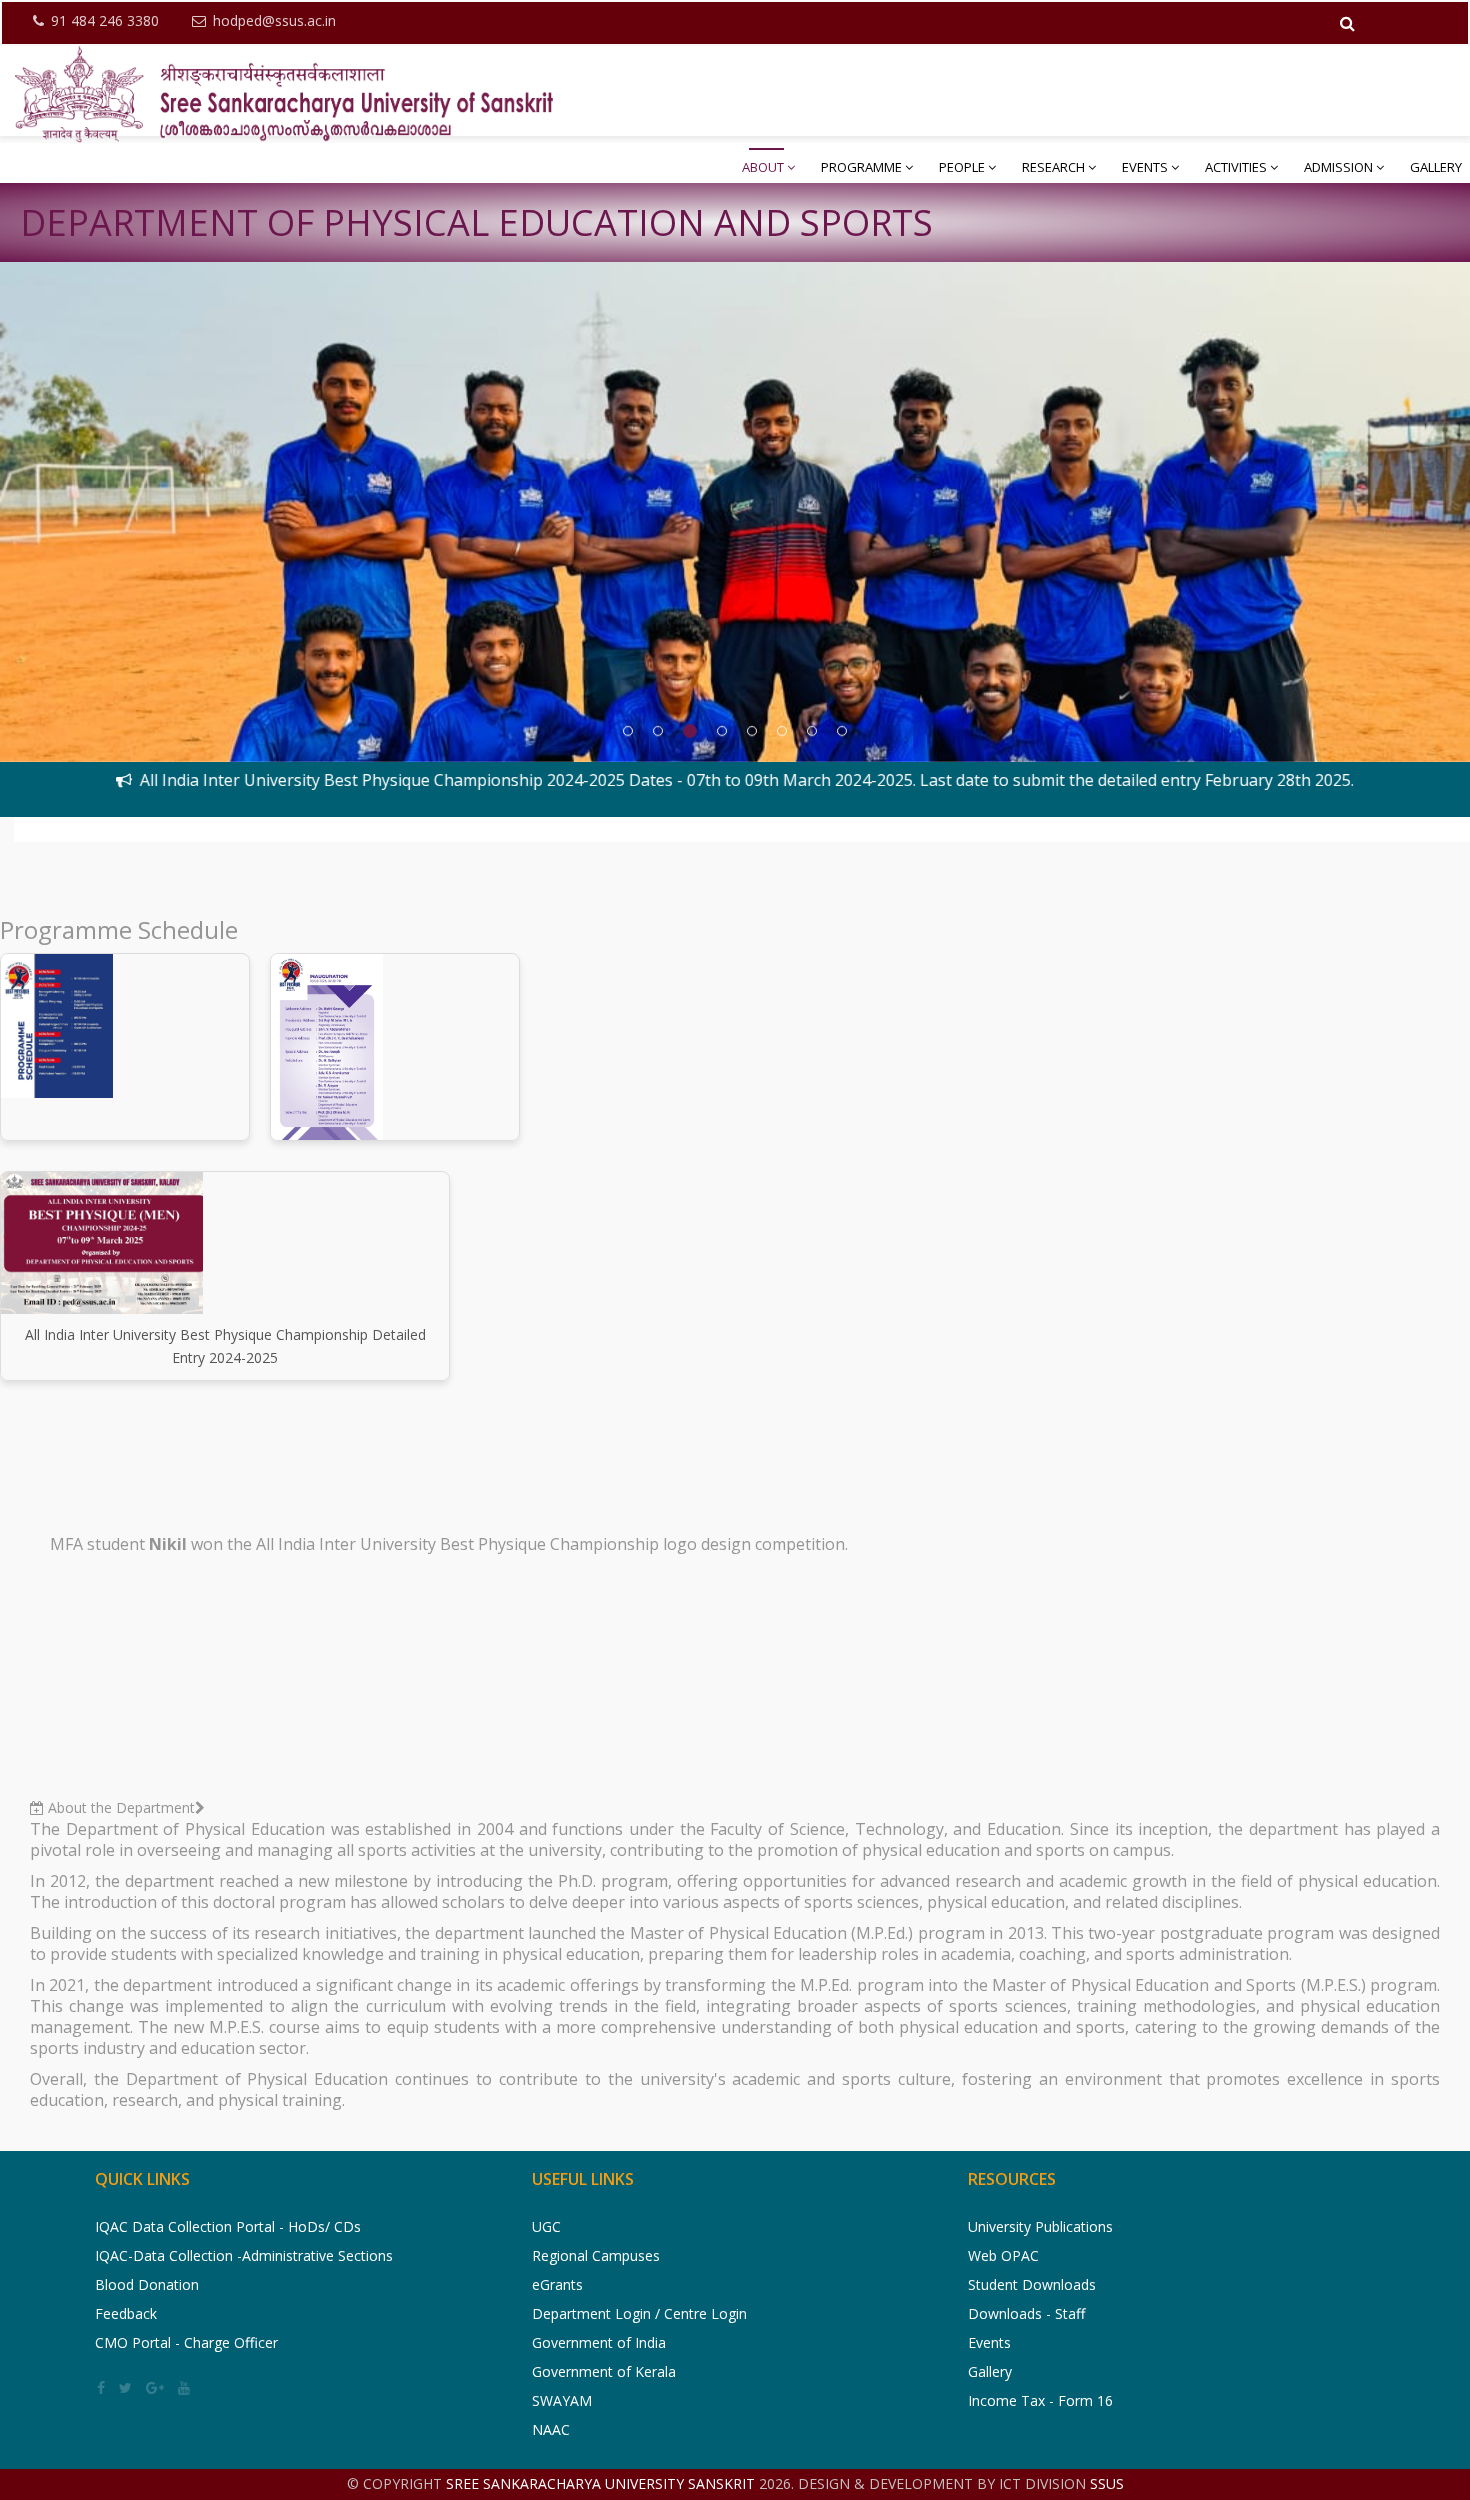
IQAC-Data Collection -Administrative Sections (244, 2255)
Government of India (599, 2342)
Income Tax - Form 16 (1040, 2400)
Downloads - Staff (1026, 2313)
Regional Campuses (596, 2255)
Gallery (1436, 167)
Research (1053, 167)
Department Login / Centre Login (639, 2313)
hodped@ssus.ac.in (274, 20)
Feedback (126, 2313)
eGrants (557, 2284)
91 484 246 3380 (105, 20)
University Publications (1040, 2226)
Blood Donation (147, 2284)
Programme (861, 167)
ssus (1107, 2483)
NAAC (551, 2429)
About (763, 167)
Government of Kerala (604, 2371)
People (962, 167)
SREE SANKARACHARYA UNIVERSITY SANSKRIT (602, 2483)
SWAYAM (562, 2400)
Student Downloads (1032, 2284)
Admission (1338, 167)
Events (1145, 167)
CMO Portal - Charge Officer (186, 2342)
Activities (1236, 167)
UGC (546, 2226)
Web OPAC (1003, 2255)
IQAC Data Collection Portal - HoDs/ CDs (228, 2226)
